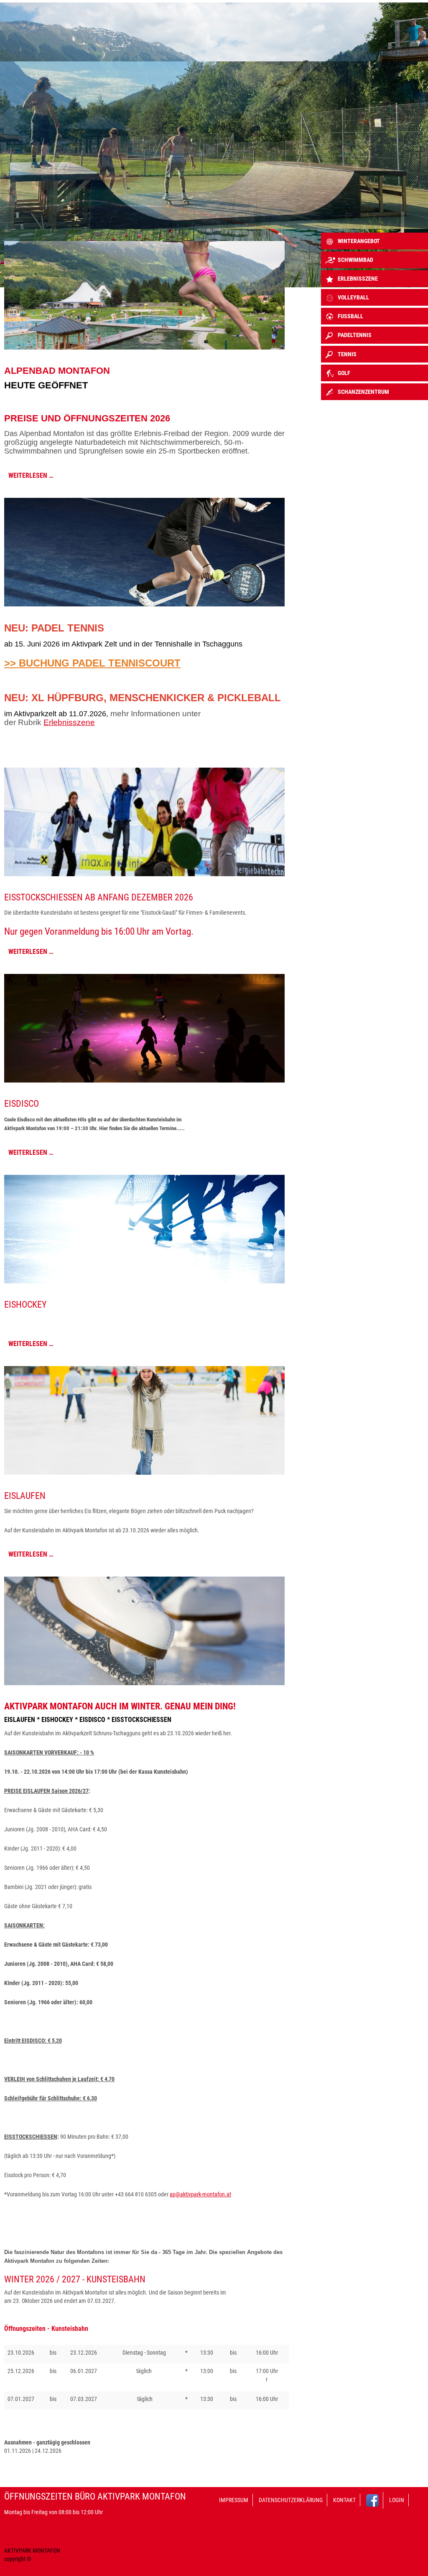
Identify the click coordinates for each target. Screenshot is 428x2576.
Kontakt (344, 2500)
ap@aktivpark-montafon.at (200, 2194)
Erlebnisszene (69, 722)
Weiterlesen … (31, 475)
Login (397, 2500)
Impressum (234, 2500)
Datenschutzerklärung (291, 2500)
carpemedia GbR (52, 2559)
